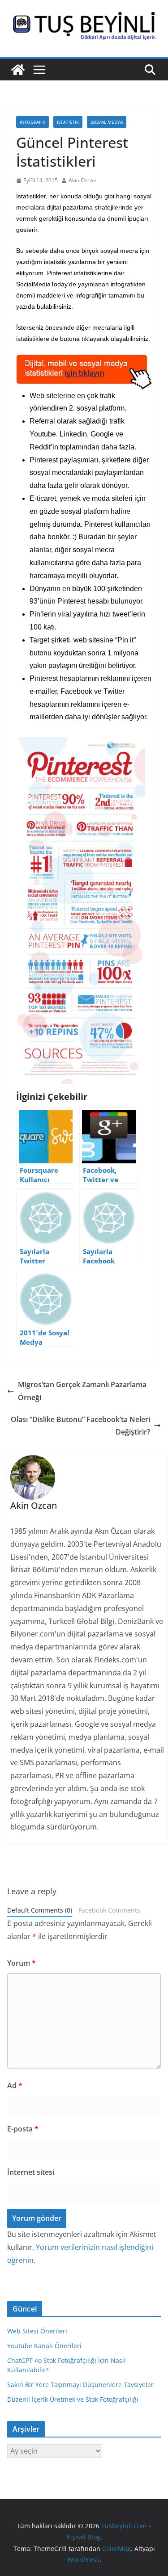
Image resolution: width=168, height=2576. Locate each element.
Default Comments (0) (40, 1910)
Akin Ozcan (82, 180)
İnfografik (32, 122)
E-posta (23, 2129)
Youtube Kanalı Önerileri (44, 2346)
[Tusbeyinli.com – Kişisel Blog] (18, 70)
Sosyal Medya (107, 122)
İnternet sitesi (31, 2172)
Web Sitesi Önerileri (37, 2331)
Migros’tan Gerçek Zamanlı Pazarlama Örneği (82, 1391)
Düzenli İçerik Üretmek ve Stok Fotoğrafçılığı (73, 2399)
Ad (15, 2085)
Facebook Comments (109, 1910)
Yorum (22, 1963)
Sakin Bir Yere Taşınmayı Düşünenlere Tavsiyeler (80, 2385)
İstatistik (68, 122)
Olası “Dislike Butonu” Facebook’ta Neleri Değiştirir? (80, 1426)
